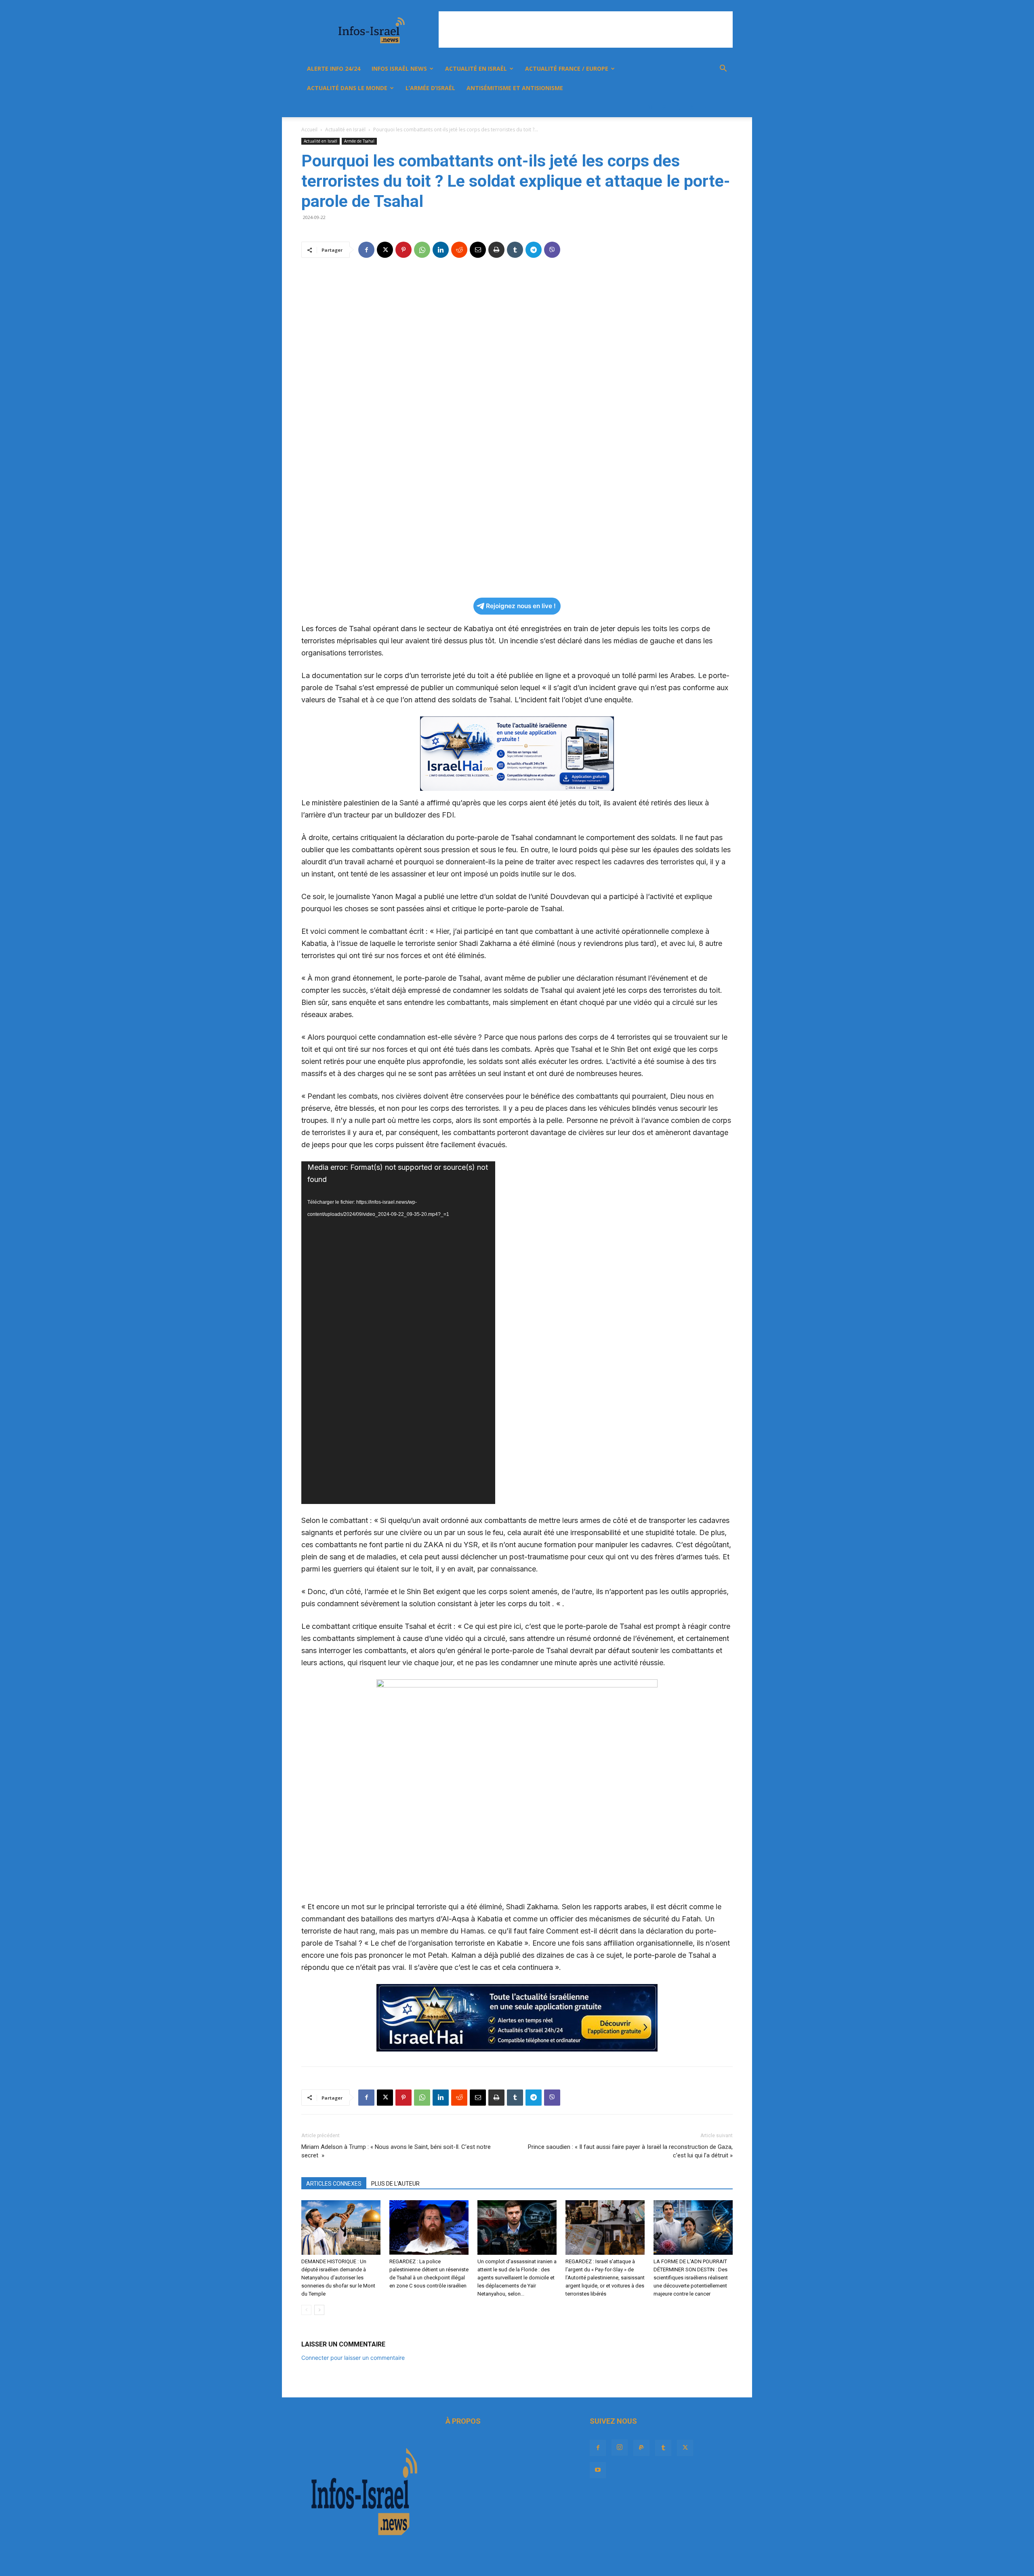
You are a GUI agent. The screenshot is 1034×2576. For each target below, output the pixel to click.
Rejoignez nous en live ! (521, 606)
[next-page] (319, 2310)
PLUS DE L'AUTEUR (395, 2184)
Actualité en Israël (476, 68)
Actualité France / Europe (567, 68)
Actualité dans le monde (347, 88)
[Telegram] (534, 250)
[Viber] (552, 250)
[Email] (478, 250)
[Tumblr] (678, 107)
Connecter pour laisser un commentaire (353, 2358)
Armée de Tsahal (359, 141)
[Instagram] (650, 107)
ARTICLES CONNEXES (334, 2184)
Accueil (309, 130)
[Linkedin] (441, 250)
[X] (691, 107)
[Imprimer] (496, 250)
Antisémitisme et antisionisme (515, 88)
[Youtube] (705, 107)
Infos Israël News (399, 68)
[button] (723, 69)
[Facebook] (637, 107)
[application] (398, 1333)
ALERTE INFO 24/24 (334, 68)
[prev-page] (306, 2310)
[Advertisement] (586, 29)
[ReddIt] (459, 250)
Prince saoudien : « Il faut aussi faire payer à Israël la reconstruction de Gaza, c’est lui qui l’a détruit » (630, 2151)
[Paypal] (664, 107)
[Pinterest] (404, 250)
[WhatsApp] (422, 250)
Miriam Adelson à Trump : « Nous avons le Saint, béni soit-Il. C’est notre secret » (396, 2151)
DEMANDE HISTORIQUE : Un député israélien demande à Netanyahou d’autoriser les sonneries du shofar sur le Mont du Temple (338, 2278)
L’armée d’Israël (430, 88)
